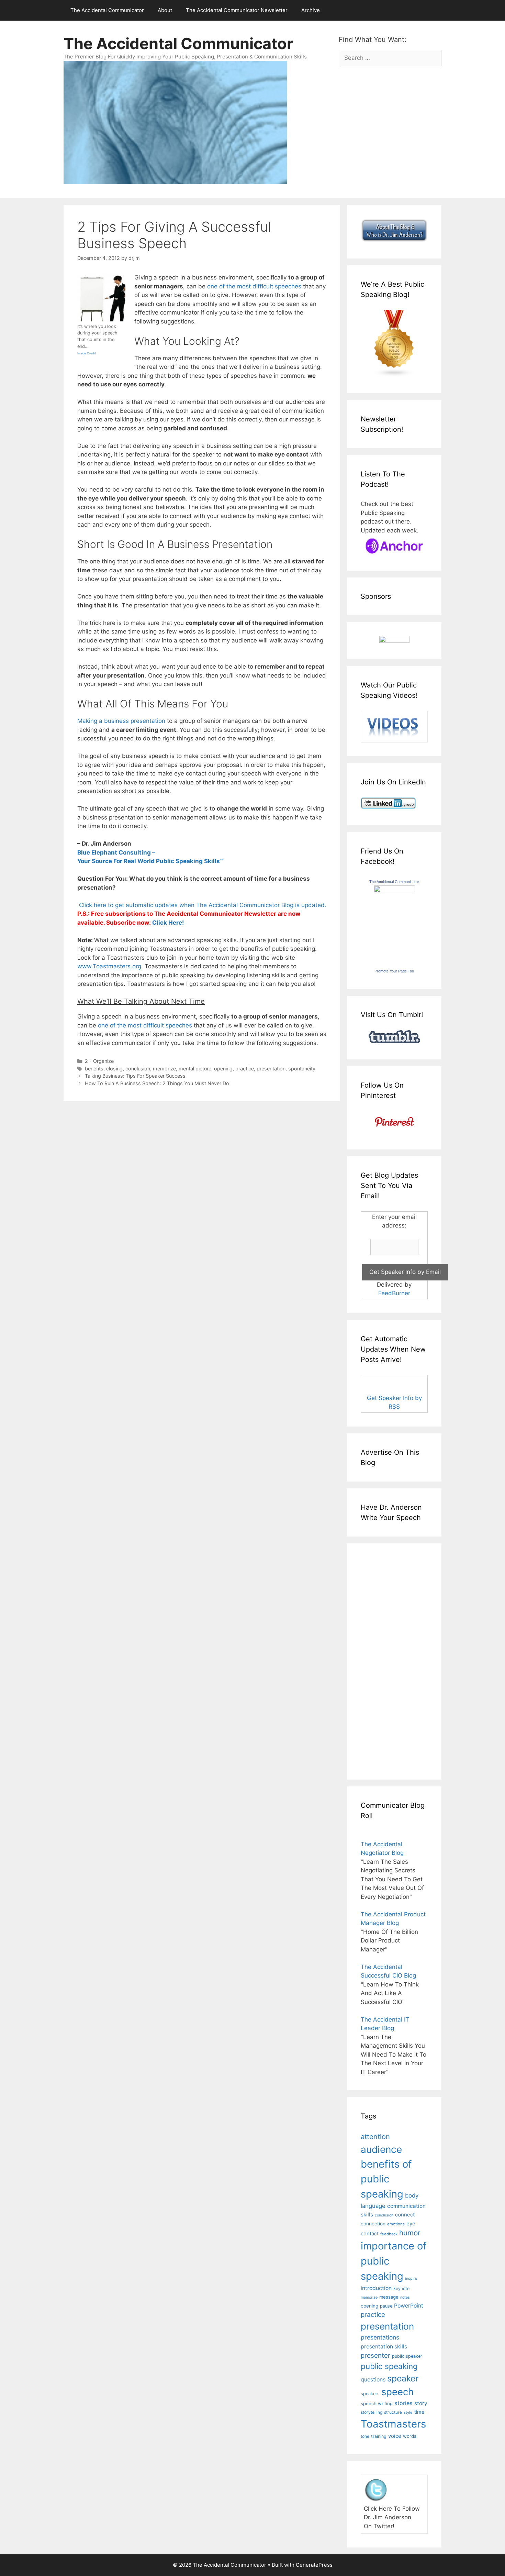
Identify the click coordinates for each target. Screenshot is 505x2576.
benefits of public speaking (386, 2179)
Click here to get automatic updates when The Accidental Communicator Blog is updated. (202, 905)
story (421, 2403)
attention (375, 2137)
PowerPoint (409, 2306)
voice (395, 2436)
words (410, 2436)
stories (403, 2403)
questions (373, 2380)
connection (373, 2224)
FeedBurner (394, 1293)
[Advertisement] (381, 1660)
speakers (370, 2394)
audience (381, 2149)
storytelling (372, 2412)
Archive (311, 10)
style (408, 2412)
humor (410, 2233)
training (379, 2436)
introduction (376, 2288)
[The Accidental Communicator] (394, 890)
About (165, 10)
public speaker (407, 2356)
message (389, 2297)
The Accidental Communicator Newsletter (237, 10)
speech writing (377, 2403)
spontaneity (302, 1069)
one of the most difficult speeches (254, 286)
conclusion (138, 1069)
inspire (411, 2278)
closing (114, 1069)
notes (405, 2297)
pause (386, 2306)
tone (365, 2436)
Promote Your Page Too (394, 971)
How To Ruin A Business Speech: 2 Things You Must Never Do (157, 1083)
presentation (271, 1069)
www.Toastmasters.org (109, 966)
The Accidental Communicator (107, 10)
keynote (401, 2288)
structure (393, 2412)
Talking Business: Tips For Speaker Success (135, 1076)
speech (397, 2392)
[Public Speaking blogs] (394, 375)
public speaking (389, 2366)
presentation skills (384, 2347)
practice (245, 1069)
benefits (94, 1069)
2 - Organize (99, 1061)
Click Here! (168, 923)
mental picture (195, 1069)
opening (223, 1069)
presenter (375, 2355)
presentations (380, 2337)
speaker (403, 2378)
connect (405, 2215)
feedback (389, 2234)
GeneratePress (314, 2565)
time (419, 2412)
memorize (164, 1069)
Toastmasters (393, 2424)
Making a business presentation (121, 721)
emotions (396, 2224)
